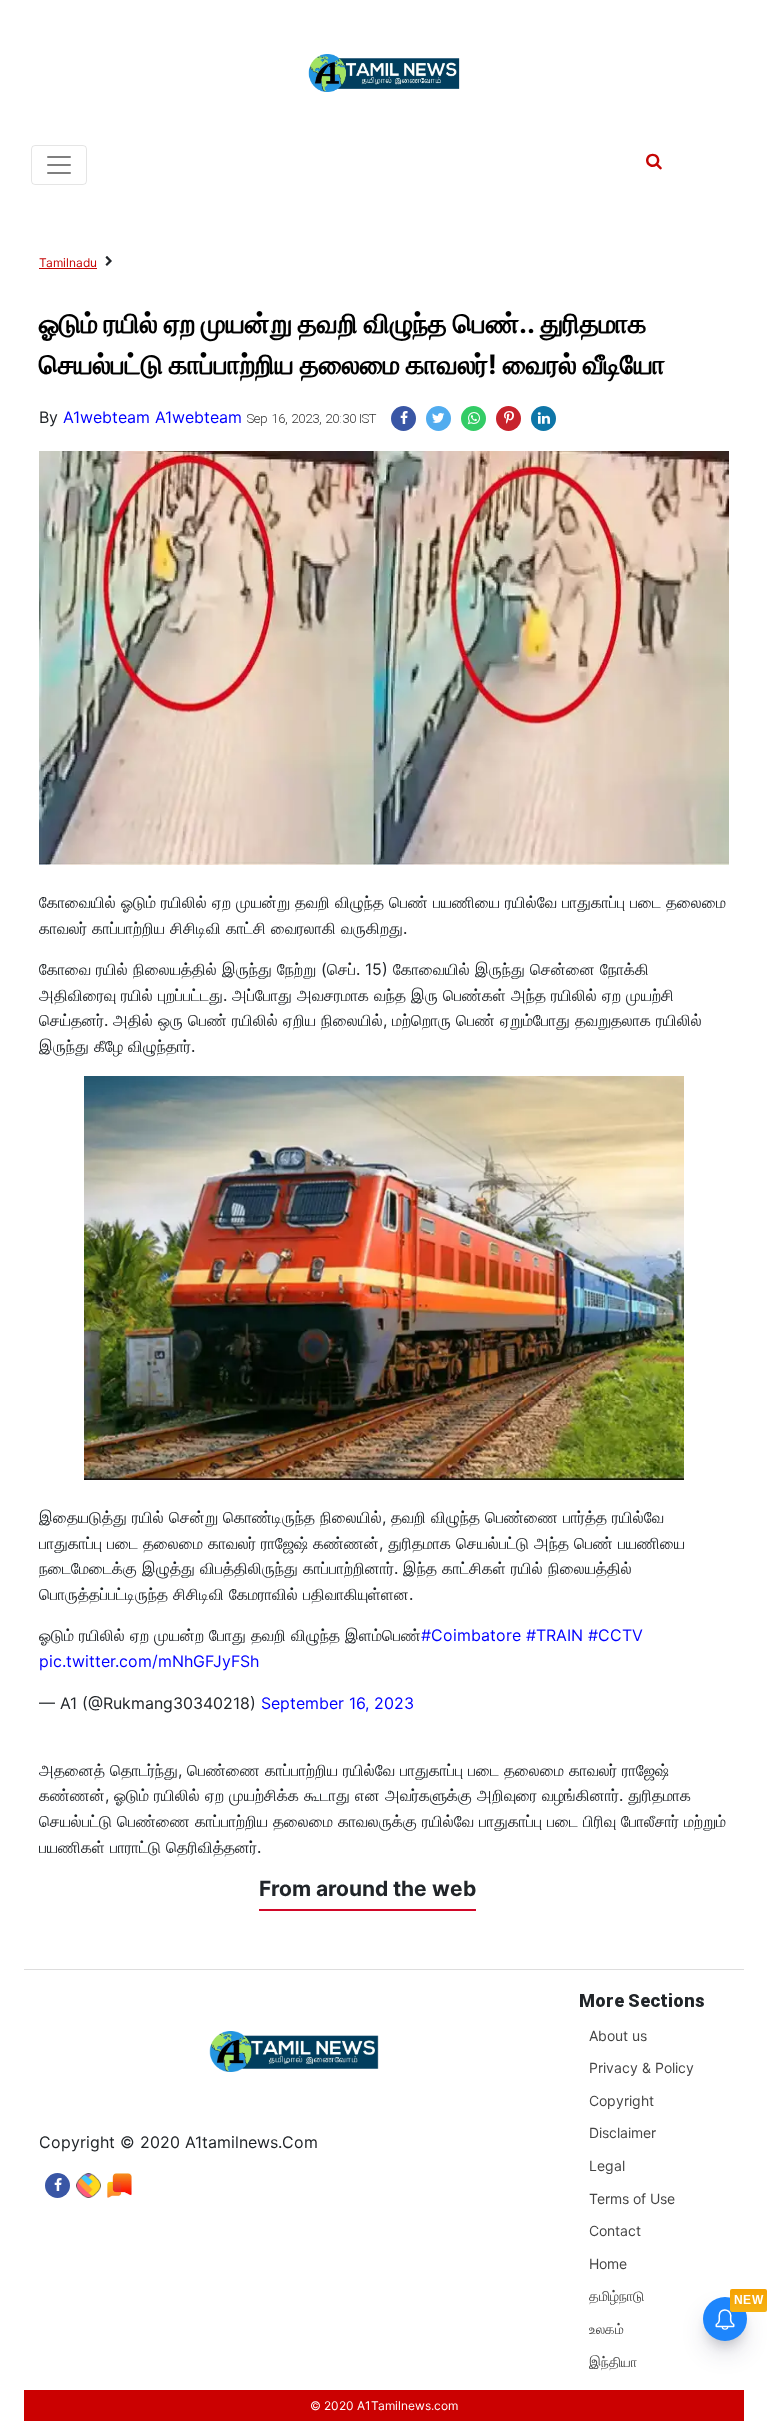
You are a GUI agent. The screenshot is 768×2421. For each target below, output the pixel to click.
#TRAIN (554, 1635)
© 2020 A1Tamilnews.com (384, 2405)
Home (608, 2263)
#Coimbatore (471, 1635)
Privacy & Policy (641, 2067)
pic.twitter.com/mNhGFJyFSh (149, 1661)
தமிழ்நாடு (616, 2295)
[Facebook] (57, 2180)
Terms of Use (632, 2198)
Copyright (621, 2100)
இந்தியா (613, 2361)
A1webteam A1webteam (152, 417)
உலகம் (606, 2328)
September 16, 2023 (337, 1703)
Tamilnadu (68, 262)
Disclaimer (622, 2132)
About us (618, 2035)
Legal (607, 2165)
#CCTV (615, 1635)
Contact (615, 2230)
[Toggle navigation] (59, 165)
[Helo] (119, 2180)
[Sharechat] (88, 2180)
